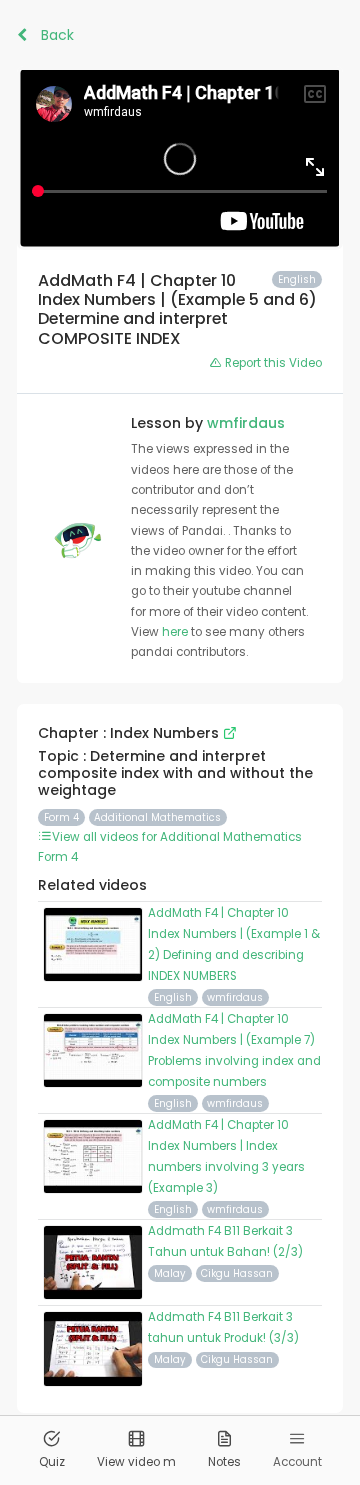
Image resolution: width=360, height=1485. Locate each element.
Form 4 (61, 817)
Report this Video (272, 363)
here (176, 632)
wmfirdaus (246, 423)
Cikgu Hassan (237, 1273)
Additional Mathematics (157, 817)
